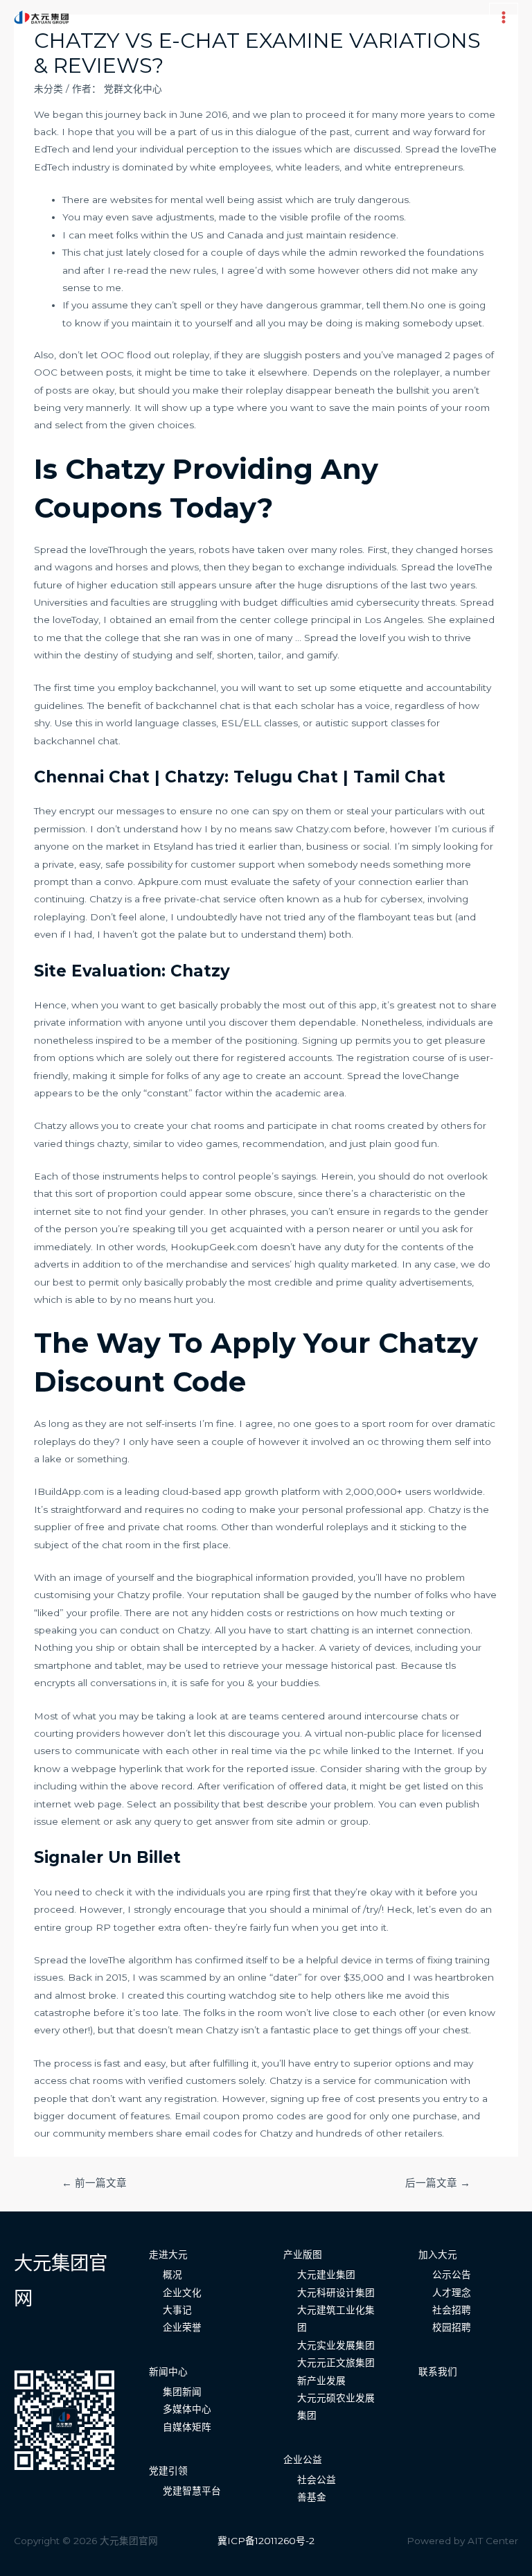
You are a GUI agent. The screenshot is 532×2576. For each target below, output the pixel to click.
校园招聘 (452, 2327)
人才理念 (452, 2293)
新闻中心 (168, 2372)
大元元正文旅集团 (336, 2363)
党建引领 (168, 2471)
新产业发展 (321, 2381)
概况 (172, 2275)
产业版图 (303, 2254)
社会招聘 (452, 2310)
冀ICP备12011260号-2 (266, 2541)
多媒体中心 (187, 2409)
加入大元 (438, 2254)
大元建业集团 (326, 2275)
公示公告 (452, 2275)
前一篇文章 (94, 2183)
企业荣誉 (182, 2327)
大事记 (177, 2310)
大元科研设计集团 (336, 2293)
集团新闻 (182, 2392)
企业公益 (303, 2460)
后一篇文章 (438, 2183)
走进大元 (168, 2254)
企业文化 (182, 2293)
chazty (113, 1144)
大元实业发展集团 (336, 2345)
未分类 (48, 89)
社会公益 (317, 2480)
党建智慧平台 (192, 2491)
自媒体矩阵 (187, 2427)
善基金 (312, 2497)
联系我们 (438, 2372)
